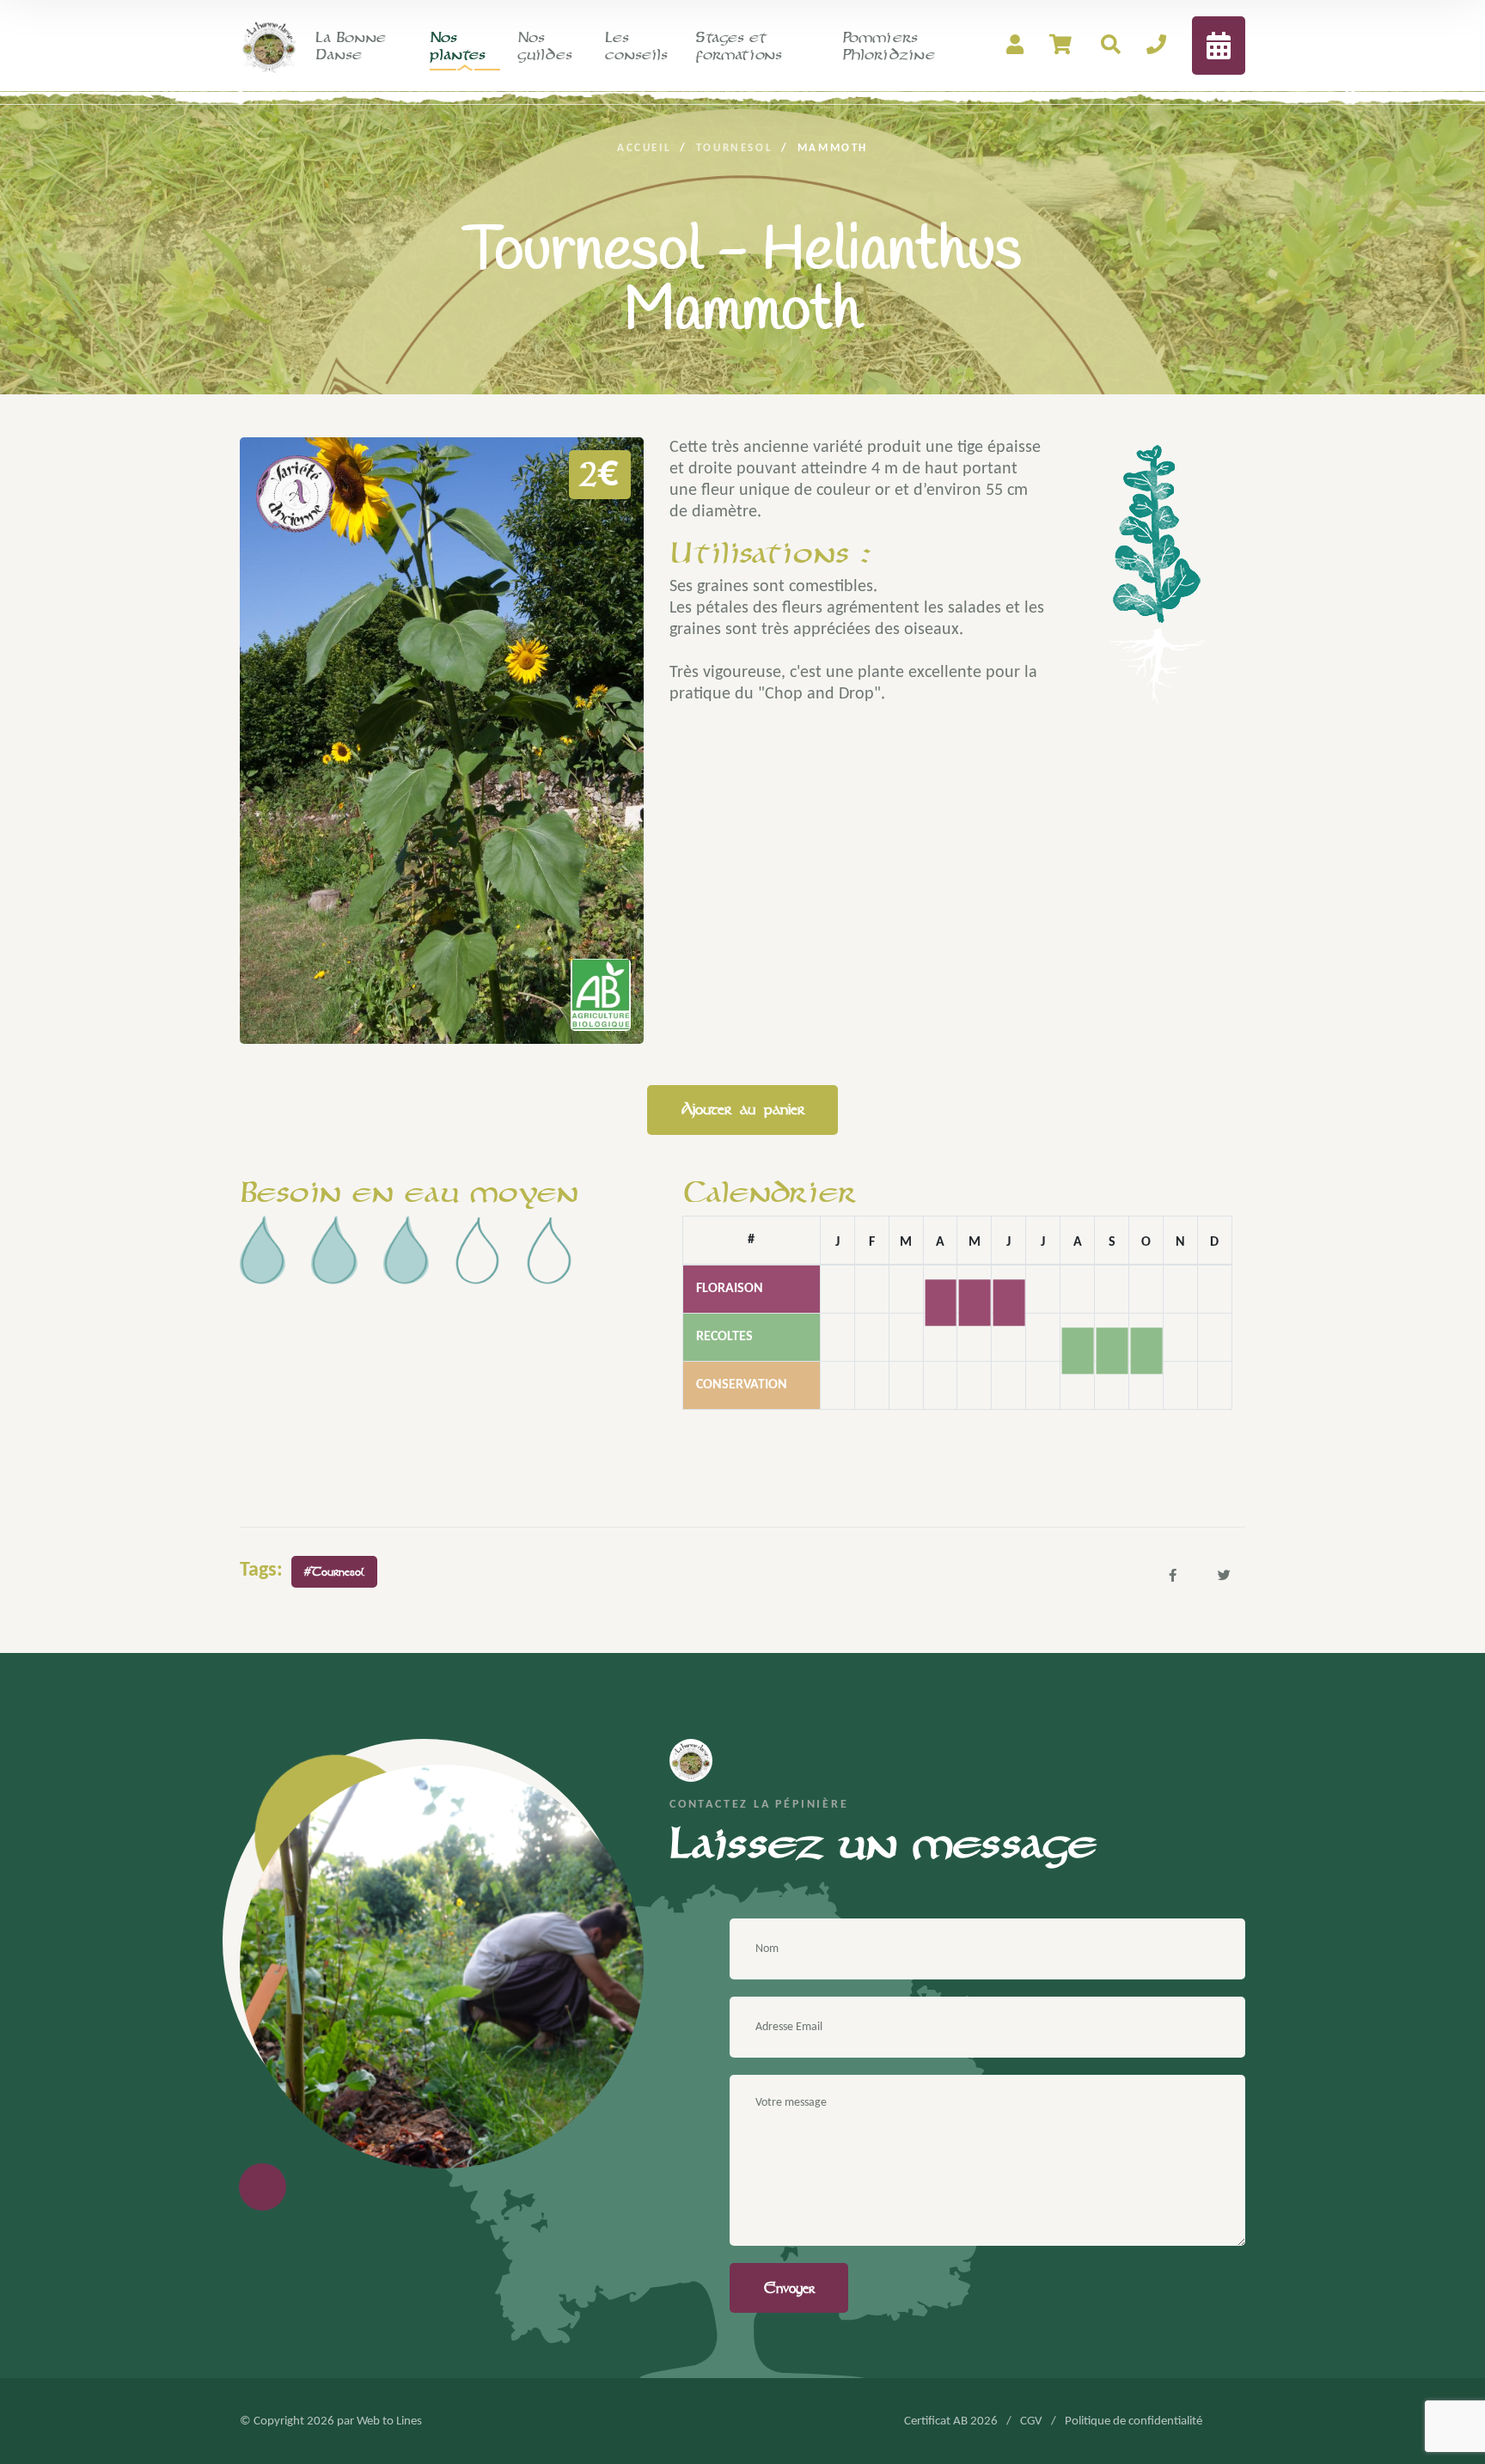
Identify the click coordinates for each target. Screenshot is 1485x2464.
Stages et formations (739, 46)
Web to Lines (389, 2421)
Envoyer (789, 2288)
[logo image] (269, 45)
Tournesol (734, 148)
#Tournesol (334, 1572)
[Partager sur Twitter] (1224, 1575)
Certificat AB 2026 (951, 2421)
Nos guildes (545, 46)
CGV (1031, 2421)
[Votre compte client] (1015, 46)
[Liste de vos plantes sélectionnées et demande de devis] (1062, 46)
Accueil (644, 148)
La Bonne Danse (351, 46)
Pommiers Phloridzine (889, 46)
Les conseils (636, 46)
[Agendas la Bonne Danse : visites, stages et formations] (1219, 46)
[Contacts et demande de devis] (1156, 46)
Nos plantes (458, 46)
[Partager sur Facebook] (1172, 1575)
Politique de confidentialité (1134, 2421)
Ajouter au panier (743, 1109)
